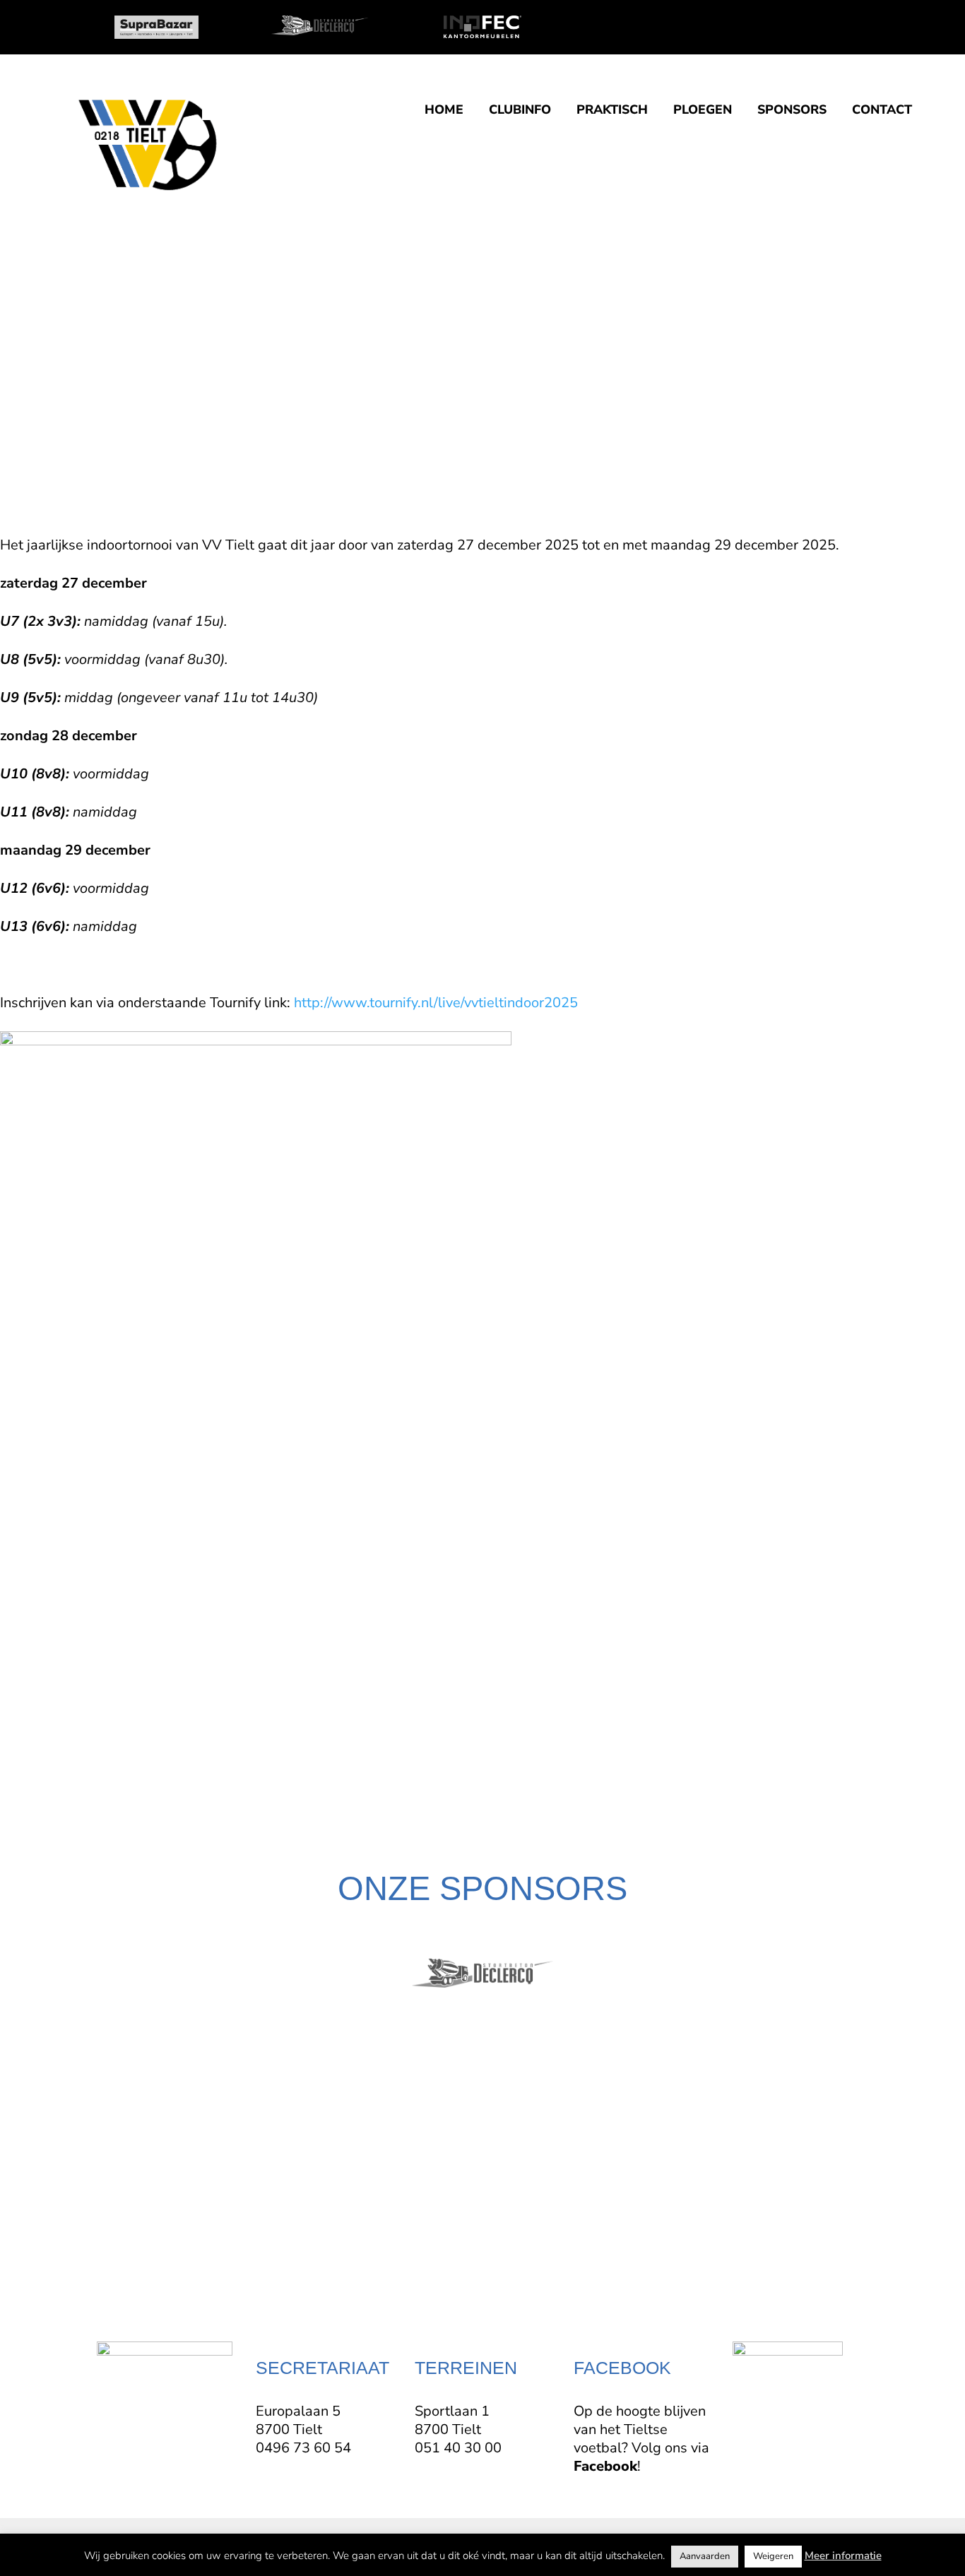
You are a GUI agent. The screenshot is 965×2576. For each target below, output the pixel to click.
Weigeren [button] (773, 2556)
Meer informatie (843, 2556)
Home (444, 111)
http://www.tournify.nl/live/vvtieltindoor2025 (436, 1003)
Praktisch (612, 111)
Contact (882, 111)
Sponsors (792, 111)
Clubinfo (520, 111)
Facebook (605, 2466)
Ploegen (703, 111)
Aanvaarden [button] (705, 2556)
